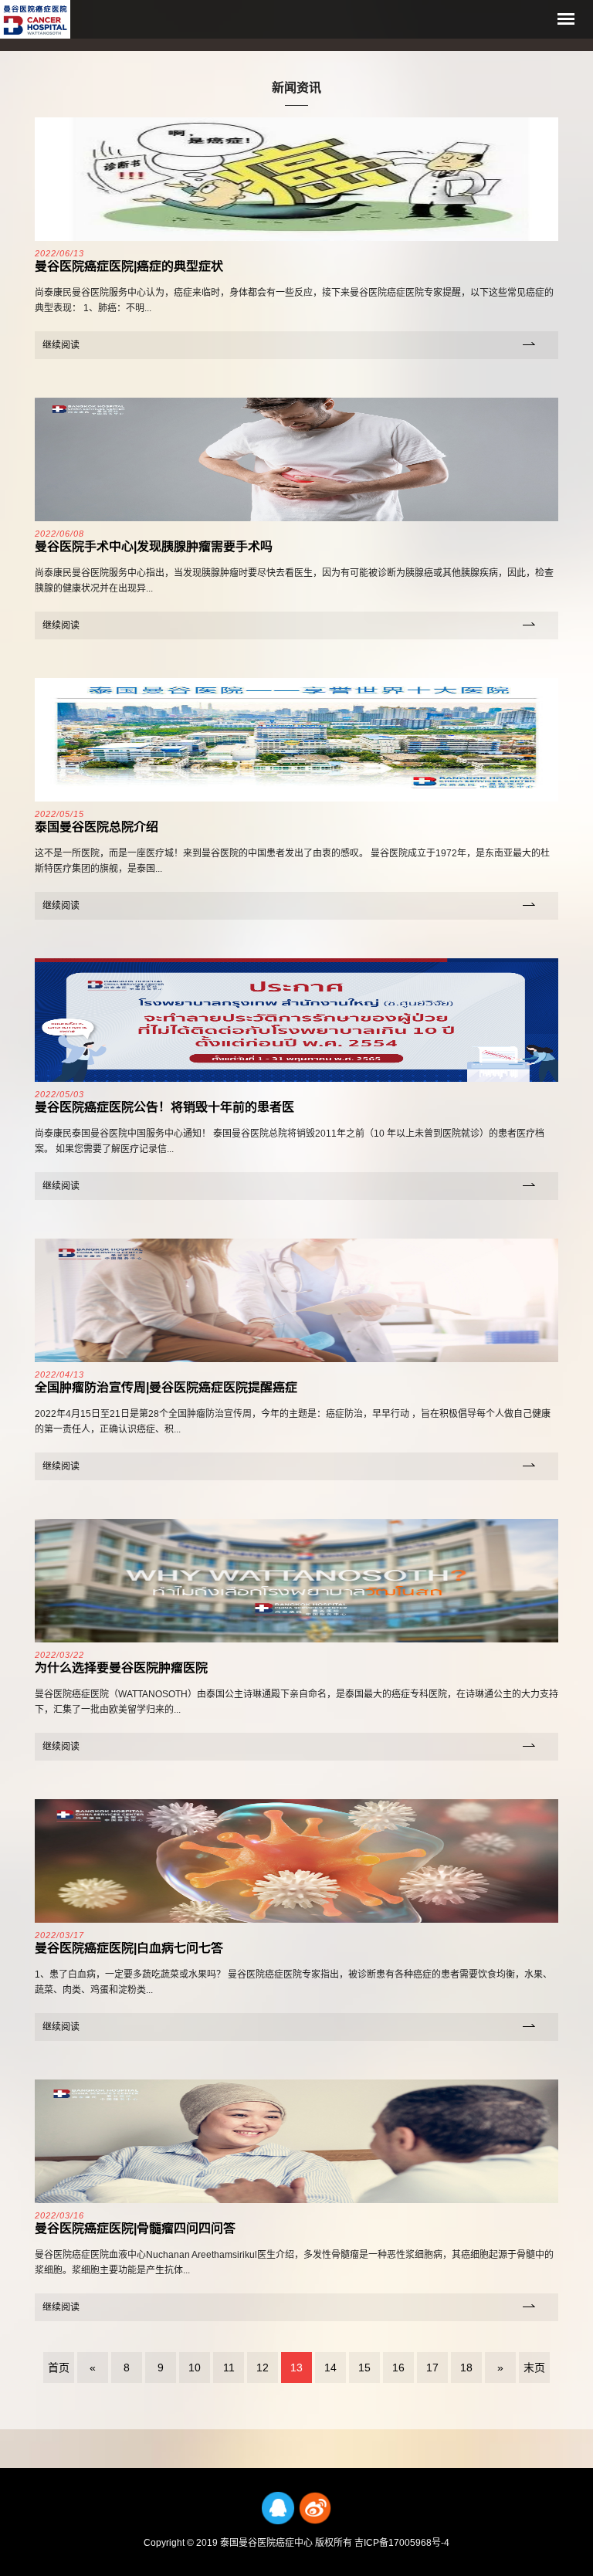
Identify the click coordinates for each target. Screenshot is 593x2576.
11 (229, 2368)
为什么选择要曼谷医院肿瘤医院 (121, 1668)
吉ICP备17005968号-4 (402, 2543)
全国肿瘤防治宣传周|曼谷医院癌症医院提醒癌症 (166, 1387)
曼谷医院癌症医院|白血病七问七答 (129, 1948)
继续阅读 (61, 345)
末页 (534, 2368)
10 (195, 2368)
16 (398, 2368)
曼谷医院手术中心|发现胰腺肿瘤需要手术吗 (154, 546)
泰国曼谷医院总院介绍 (97, 827)
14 (330, 2368)
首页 (59, 2368)
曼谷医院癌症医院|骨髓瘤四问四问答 (135, 2228)
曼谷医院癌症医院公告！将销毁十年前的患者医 (164, 1107)
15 (364, 2368)
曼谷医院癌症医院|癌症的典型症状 (129, 266)
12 (263, 2368)
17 (432, 2368)
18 (466, 2368)
